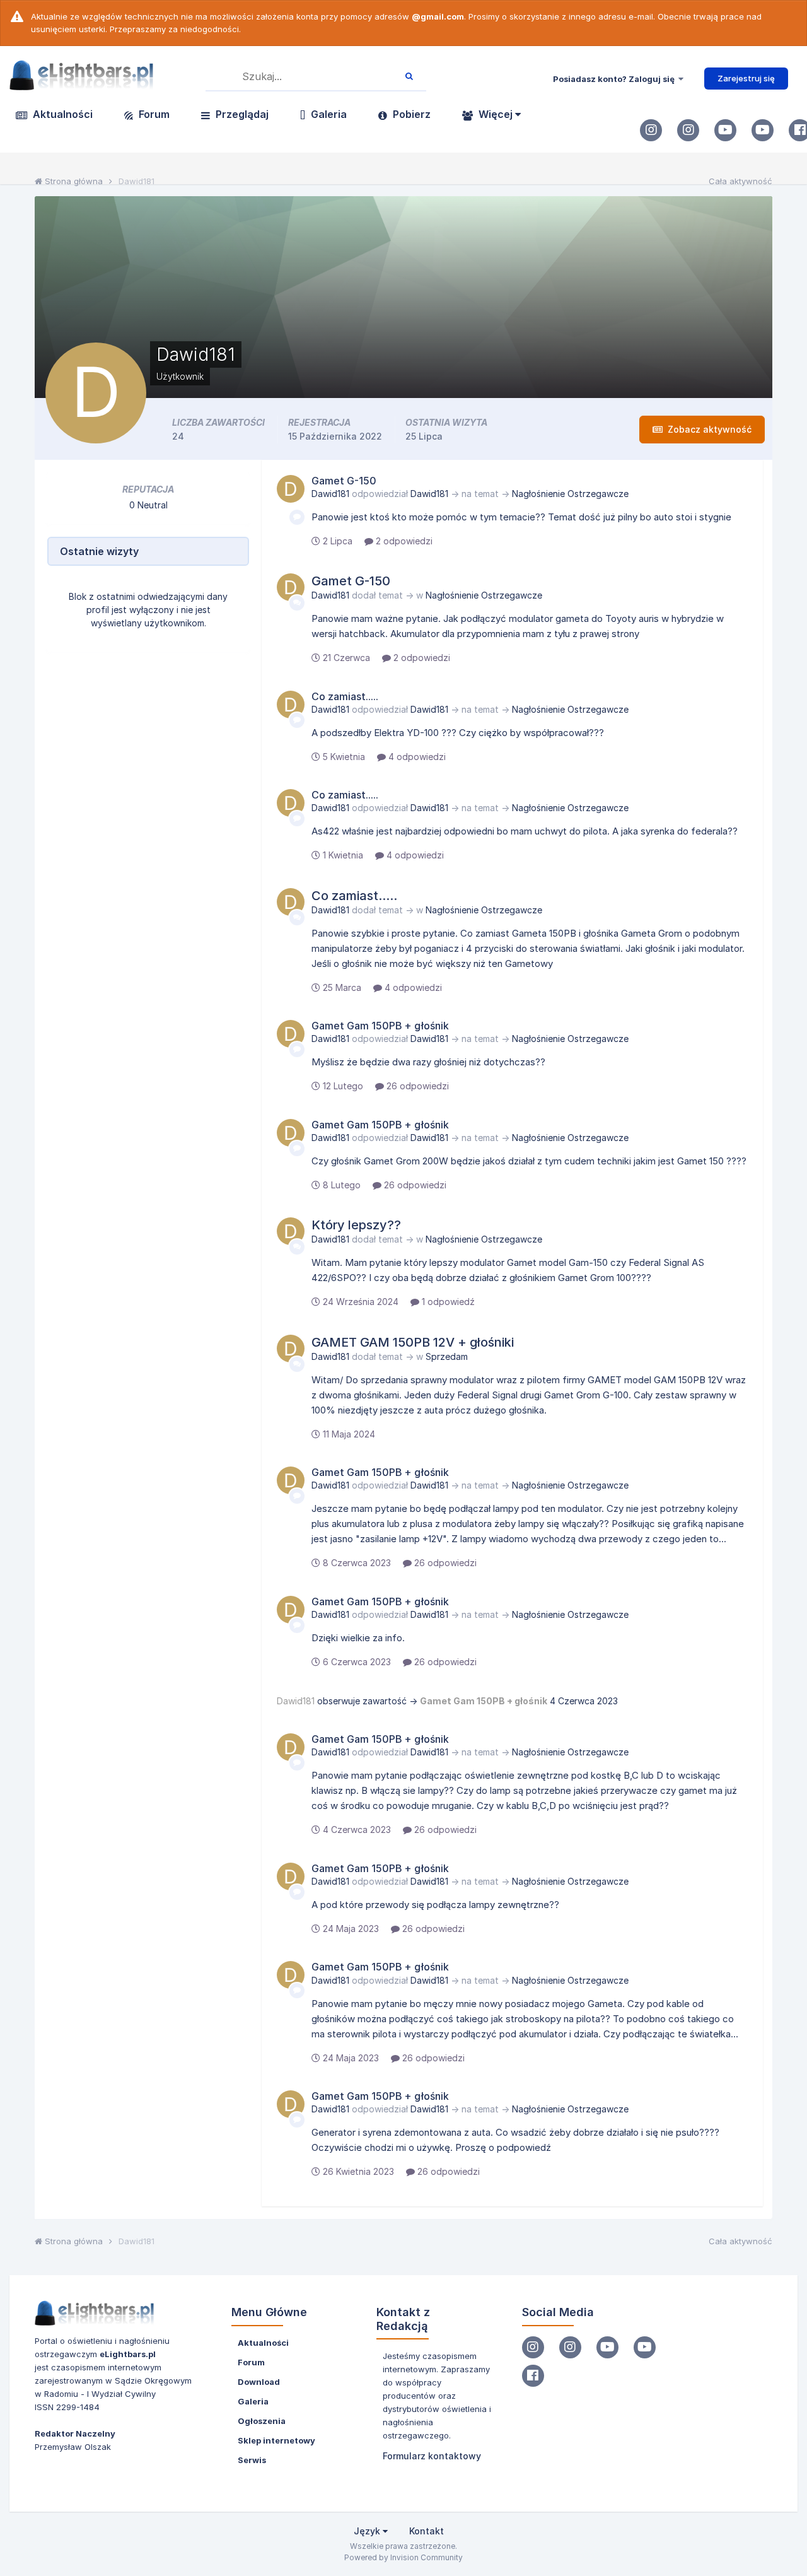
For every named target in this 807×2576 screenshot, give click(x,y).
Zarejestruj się (746, 78)
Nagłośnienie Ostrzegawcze (570, 494)
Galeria (328, 114)
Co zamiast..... (345, 696)
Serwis (252, 2460)
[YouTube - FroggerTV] (725, 130)
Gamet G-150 (344, 481)
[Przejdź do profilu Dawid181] (291, 489)
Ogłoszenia (262, 2421)
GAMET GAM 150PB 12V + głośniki (413, 1342)
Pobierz (410, 114)
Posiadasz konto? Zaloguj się (616, 79)
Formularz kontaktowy (432, 2456)
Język (368, 2531)
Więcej (496, 114)
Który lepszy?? (356, 1225)
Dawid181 (330, 494)
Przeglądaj (241, 114)
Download (259, 2382)
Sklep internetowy (276, 2440)
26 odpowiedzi (416, 1086)
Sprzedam (447, 1356)
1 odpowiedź (447, 1302)
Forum (153, 114)
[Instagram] (651, 130)
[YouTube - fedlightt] (763, 130)
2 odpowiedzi (403, 541)
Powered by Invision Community (403, 2557)
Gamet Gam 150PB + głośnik (380, 1026)
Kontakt (427, 2531)
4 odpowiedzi (416, 757)
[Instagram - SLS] (688, 130)
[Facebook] (533, 2376)
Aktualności (61, 114)
